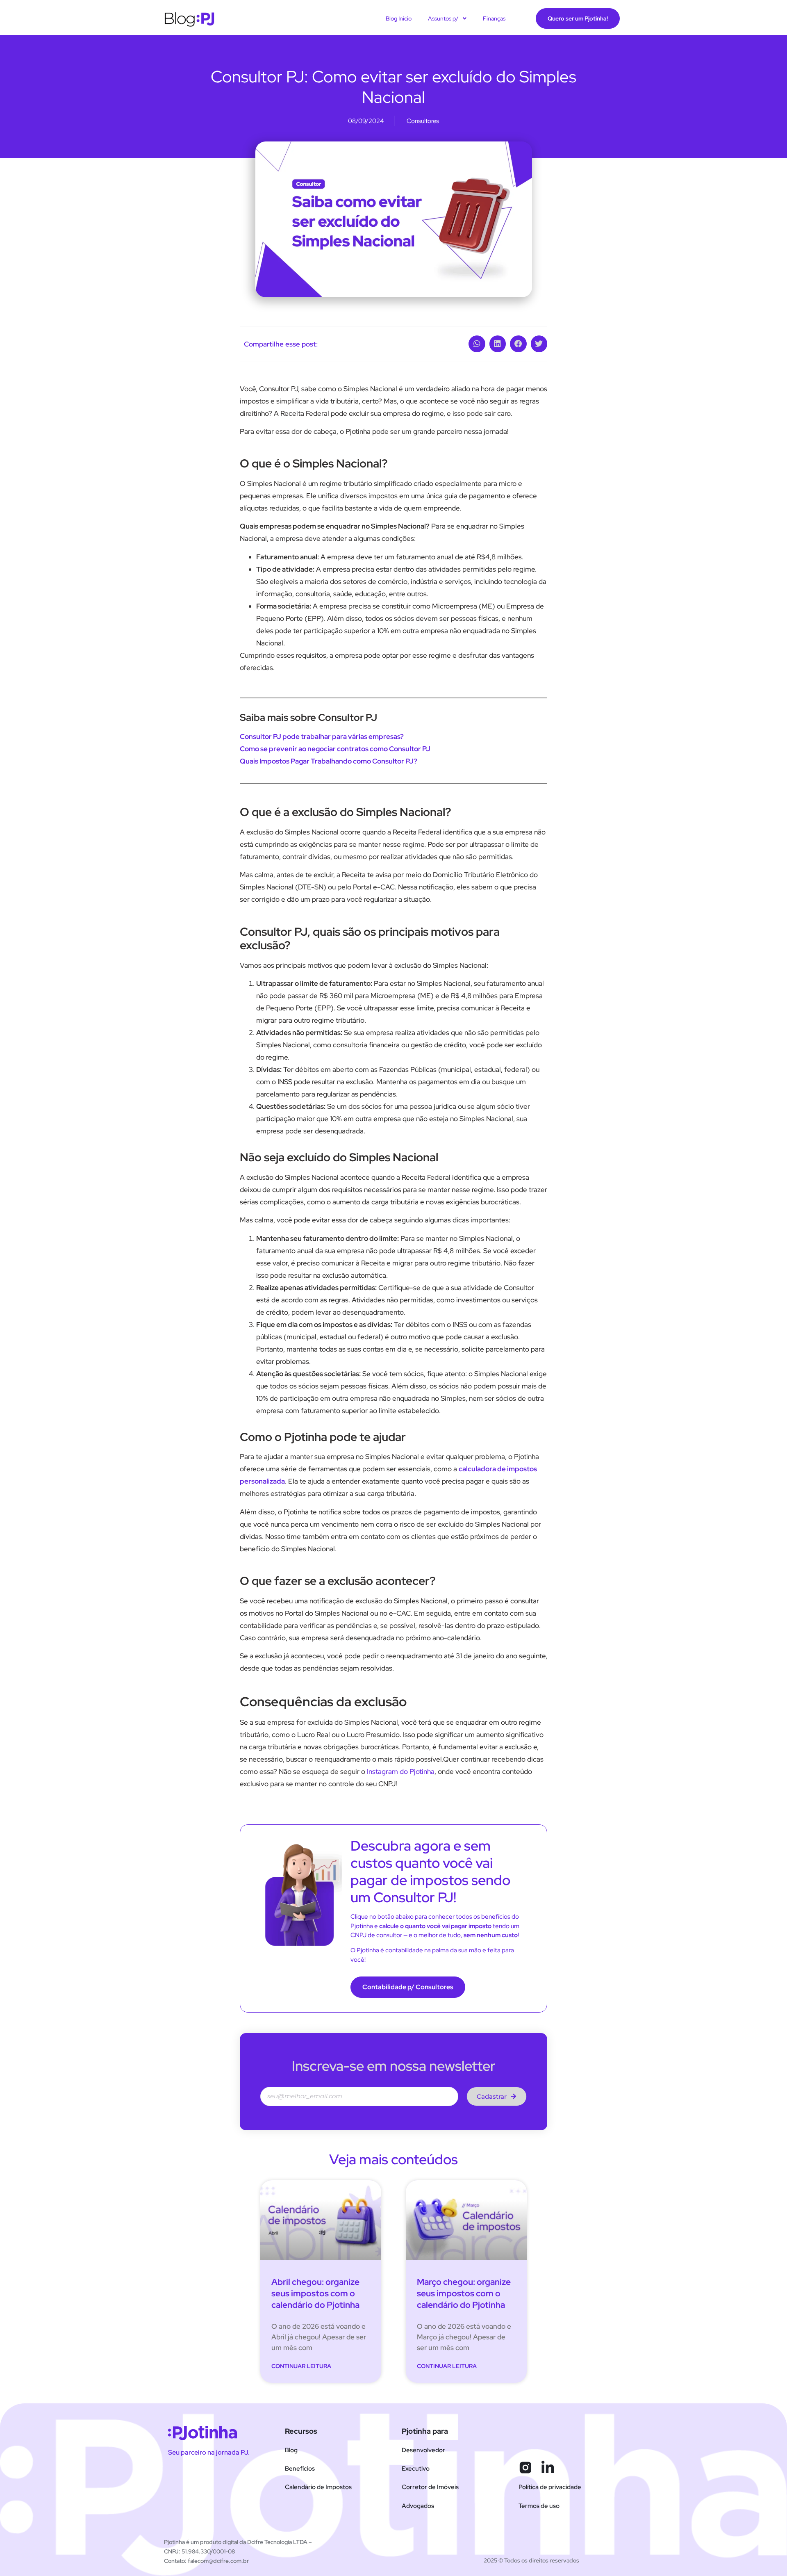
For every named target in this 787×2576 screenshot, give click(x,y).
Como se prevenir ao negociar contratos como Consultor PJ (335, 749)
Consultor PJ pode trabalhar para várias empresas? (322, 736)
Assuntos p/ (443, 18)
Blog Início (399, 18)
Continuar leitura (301, 2366)
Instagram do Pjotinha (401, 1771)
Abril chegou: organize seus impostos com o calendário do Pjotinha (315, 2293)
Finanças (494, 18)
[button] (477, 344)
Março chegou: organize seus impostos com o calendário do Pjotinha (464, 2293)
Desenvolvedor (423, 2450)
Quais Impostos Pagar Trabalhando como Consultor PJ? (329, 761)
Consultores (423, 121)
